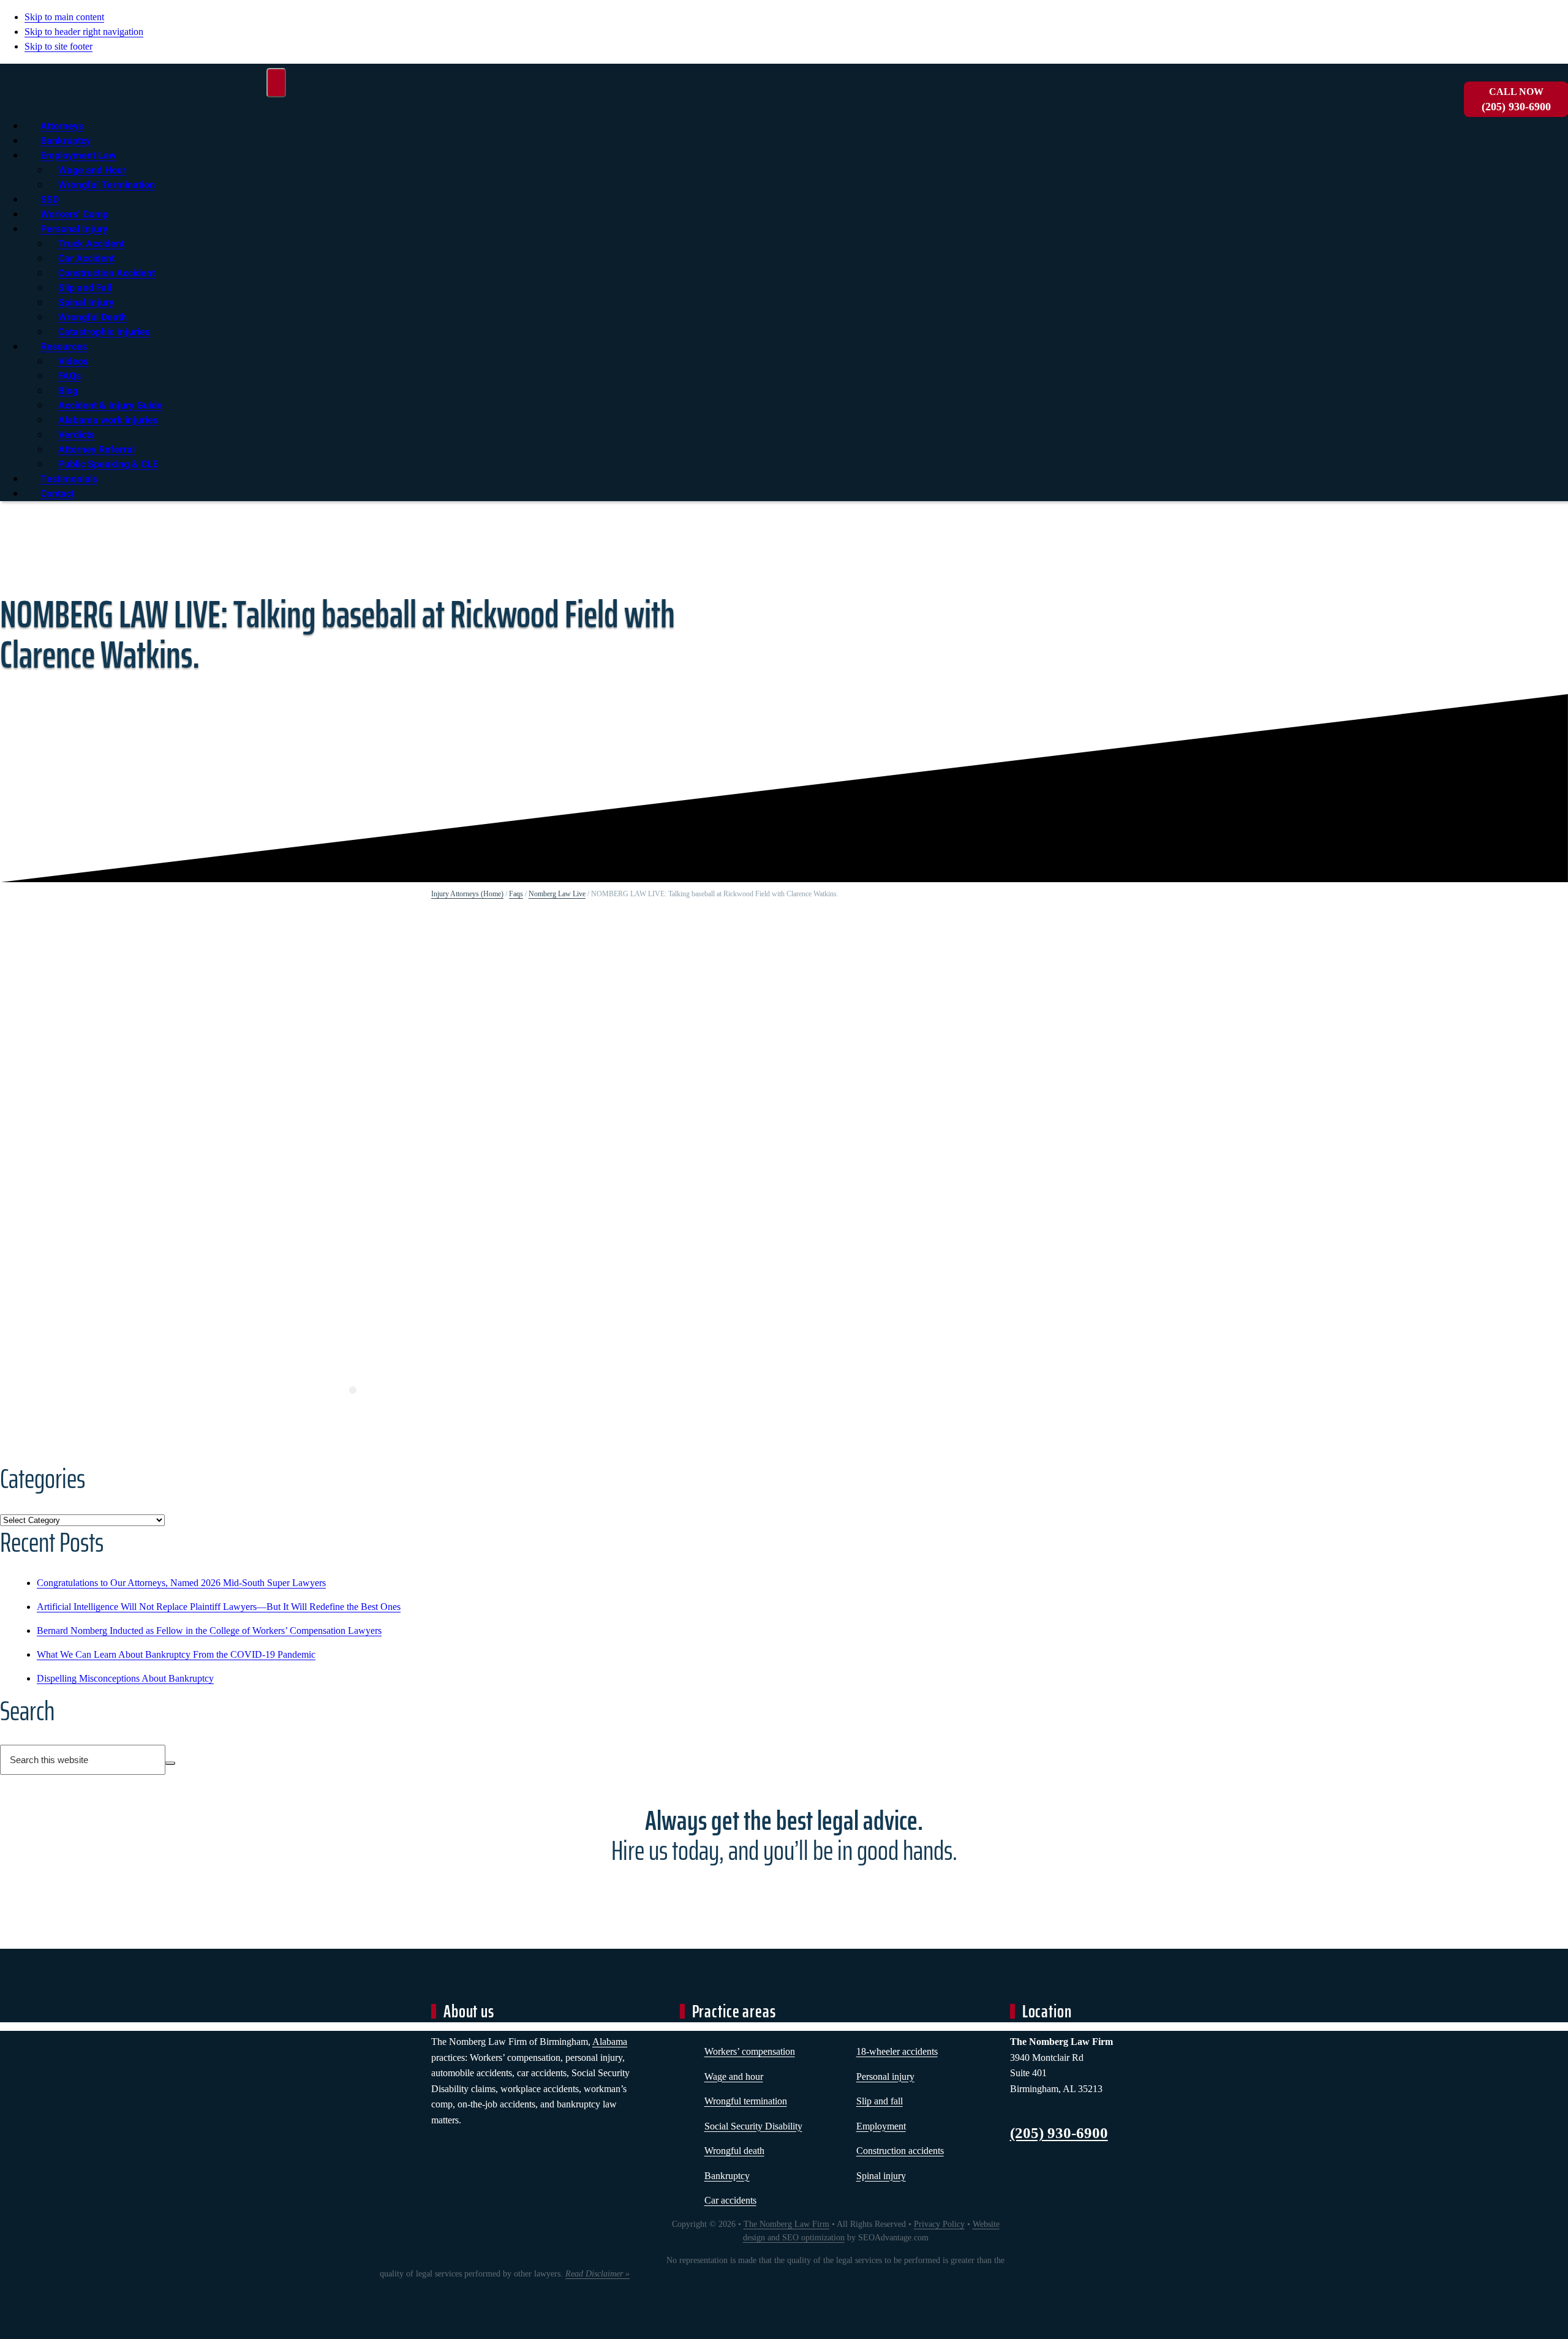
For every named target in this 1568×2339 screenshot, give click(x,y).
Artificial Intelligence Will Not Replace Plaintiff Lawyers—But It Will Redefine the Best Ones (219, 1607)
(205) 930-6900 (1516, 100)
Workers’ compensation (750, 2051)
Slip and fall (880, 2101)
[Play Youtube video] (353, 1118)
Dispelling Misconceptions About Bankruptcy (125, 1678)
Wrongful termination (746, 2101)
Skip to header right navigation (84, 32)
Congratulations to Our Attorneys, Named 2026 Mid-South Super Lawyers (181, 1583)
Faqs (516, 894)
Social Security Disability (753, 2126)
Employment (881, 2126)
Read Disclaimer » (597, 2274)
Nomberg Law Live (557, 894)
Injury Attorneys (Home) (467, 894)
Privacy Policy (939, 2224)
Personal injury (885, 2076)
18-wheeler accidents (897, 2051)
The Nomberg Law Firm (786, 2224)
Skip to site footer (58, 46)
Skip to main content (64, 17)
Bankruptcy (727, 2176)
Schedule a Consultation (784, 1895)
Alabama (610, 2042)
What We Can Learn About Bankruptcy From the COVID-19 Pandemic (176, 1654)
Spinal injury (881, 2176)
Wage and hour (734, 2076)
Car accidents (730, 2200)
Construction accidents (900, 2151)
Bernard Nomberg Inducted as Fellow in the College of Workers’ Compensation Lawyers (209, 1630)
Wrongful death (734, 2151)
